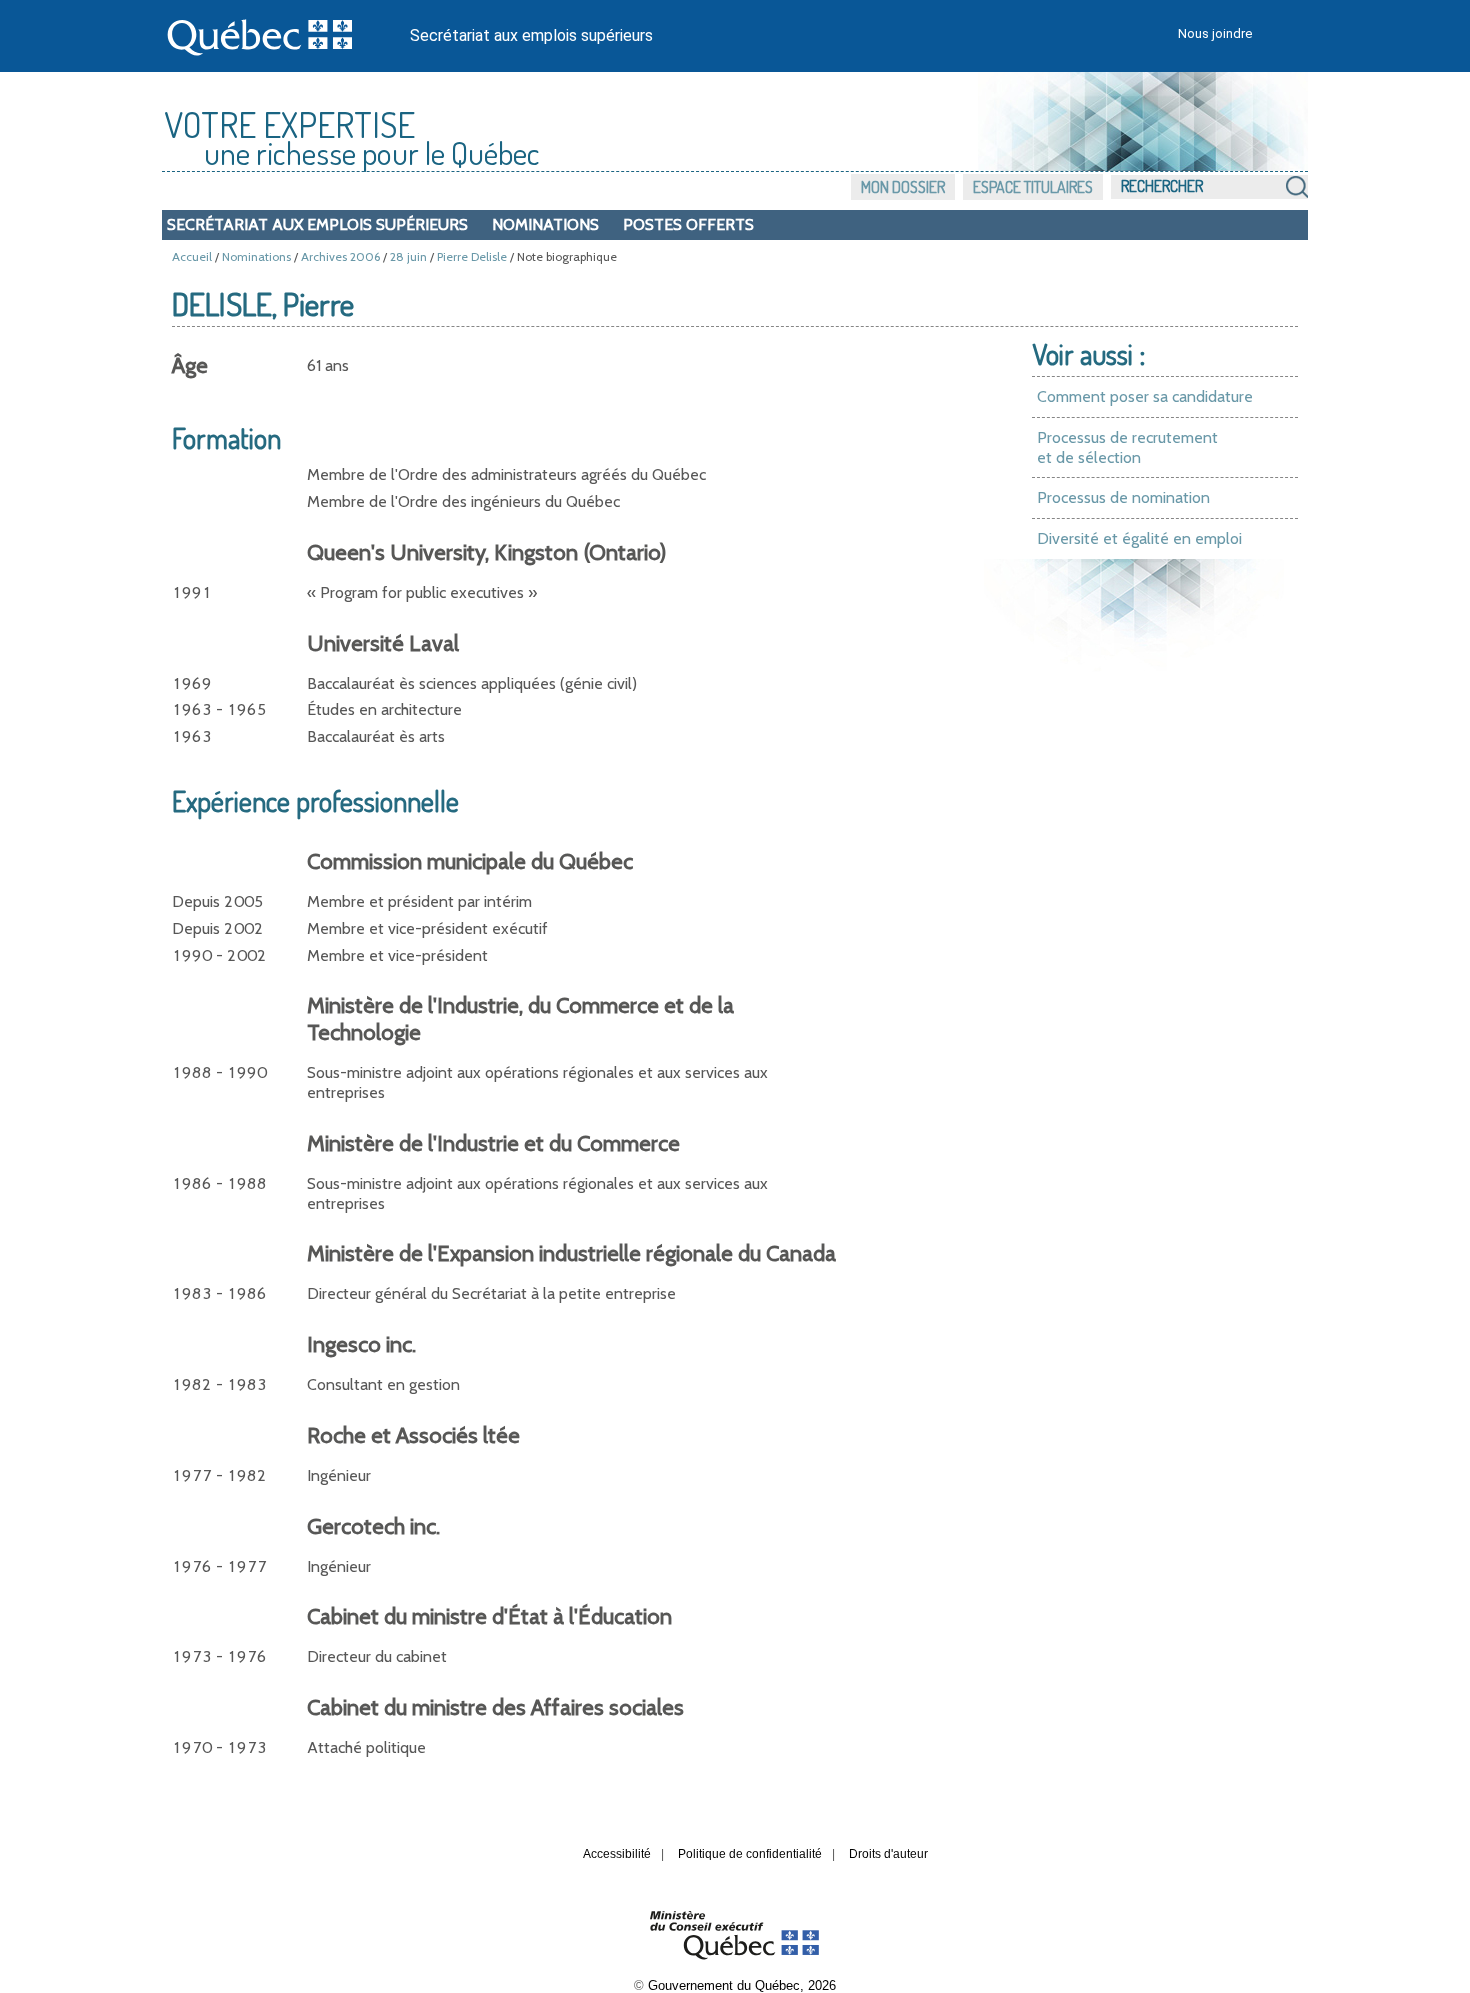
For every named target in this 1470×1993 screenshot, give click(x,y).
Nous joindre (1215, 33)
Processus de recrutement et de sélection (1127, 447)
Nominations (545, 224)
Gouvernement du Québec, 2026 (742, 1985)
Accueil (192, 256)
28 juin (408, 256)
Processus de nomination (1123, 497)
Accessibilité (617, 1854)
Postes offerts (688, 224)
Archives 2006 (340, 256)
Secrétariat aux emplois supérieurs (531, 35)
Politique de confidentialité (750, 1854)
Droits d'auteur (888, 1854)
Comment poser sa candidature (1145, 396)
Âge (190, 365)
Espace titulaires (1033, 187)
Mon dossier (903, 187)
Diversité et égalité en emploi (1139, 538)
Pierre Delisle (472, 256)
